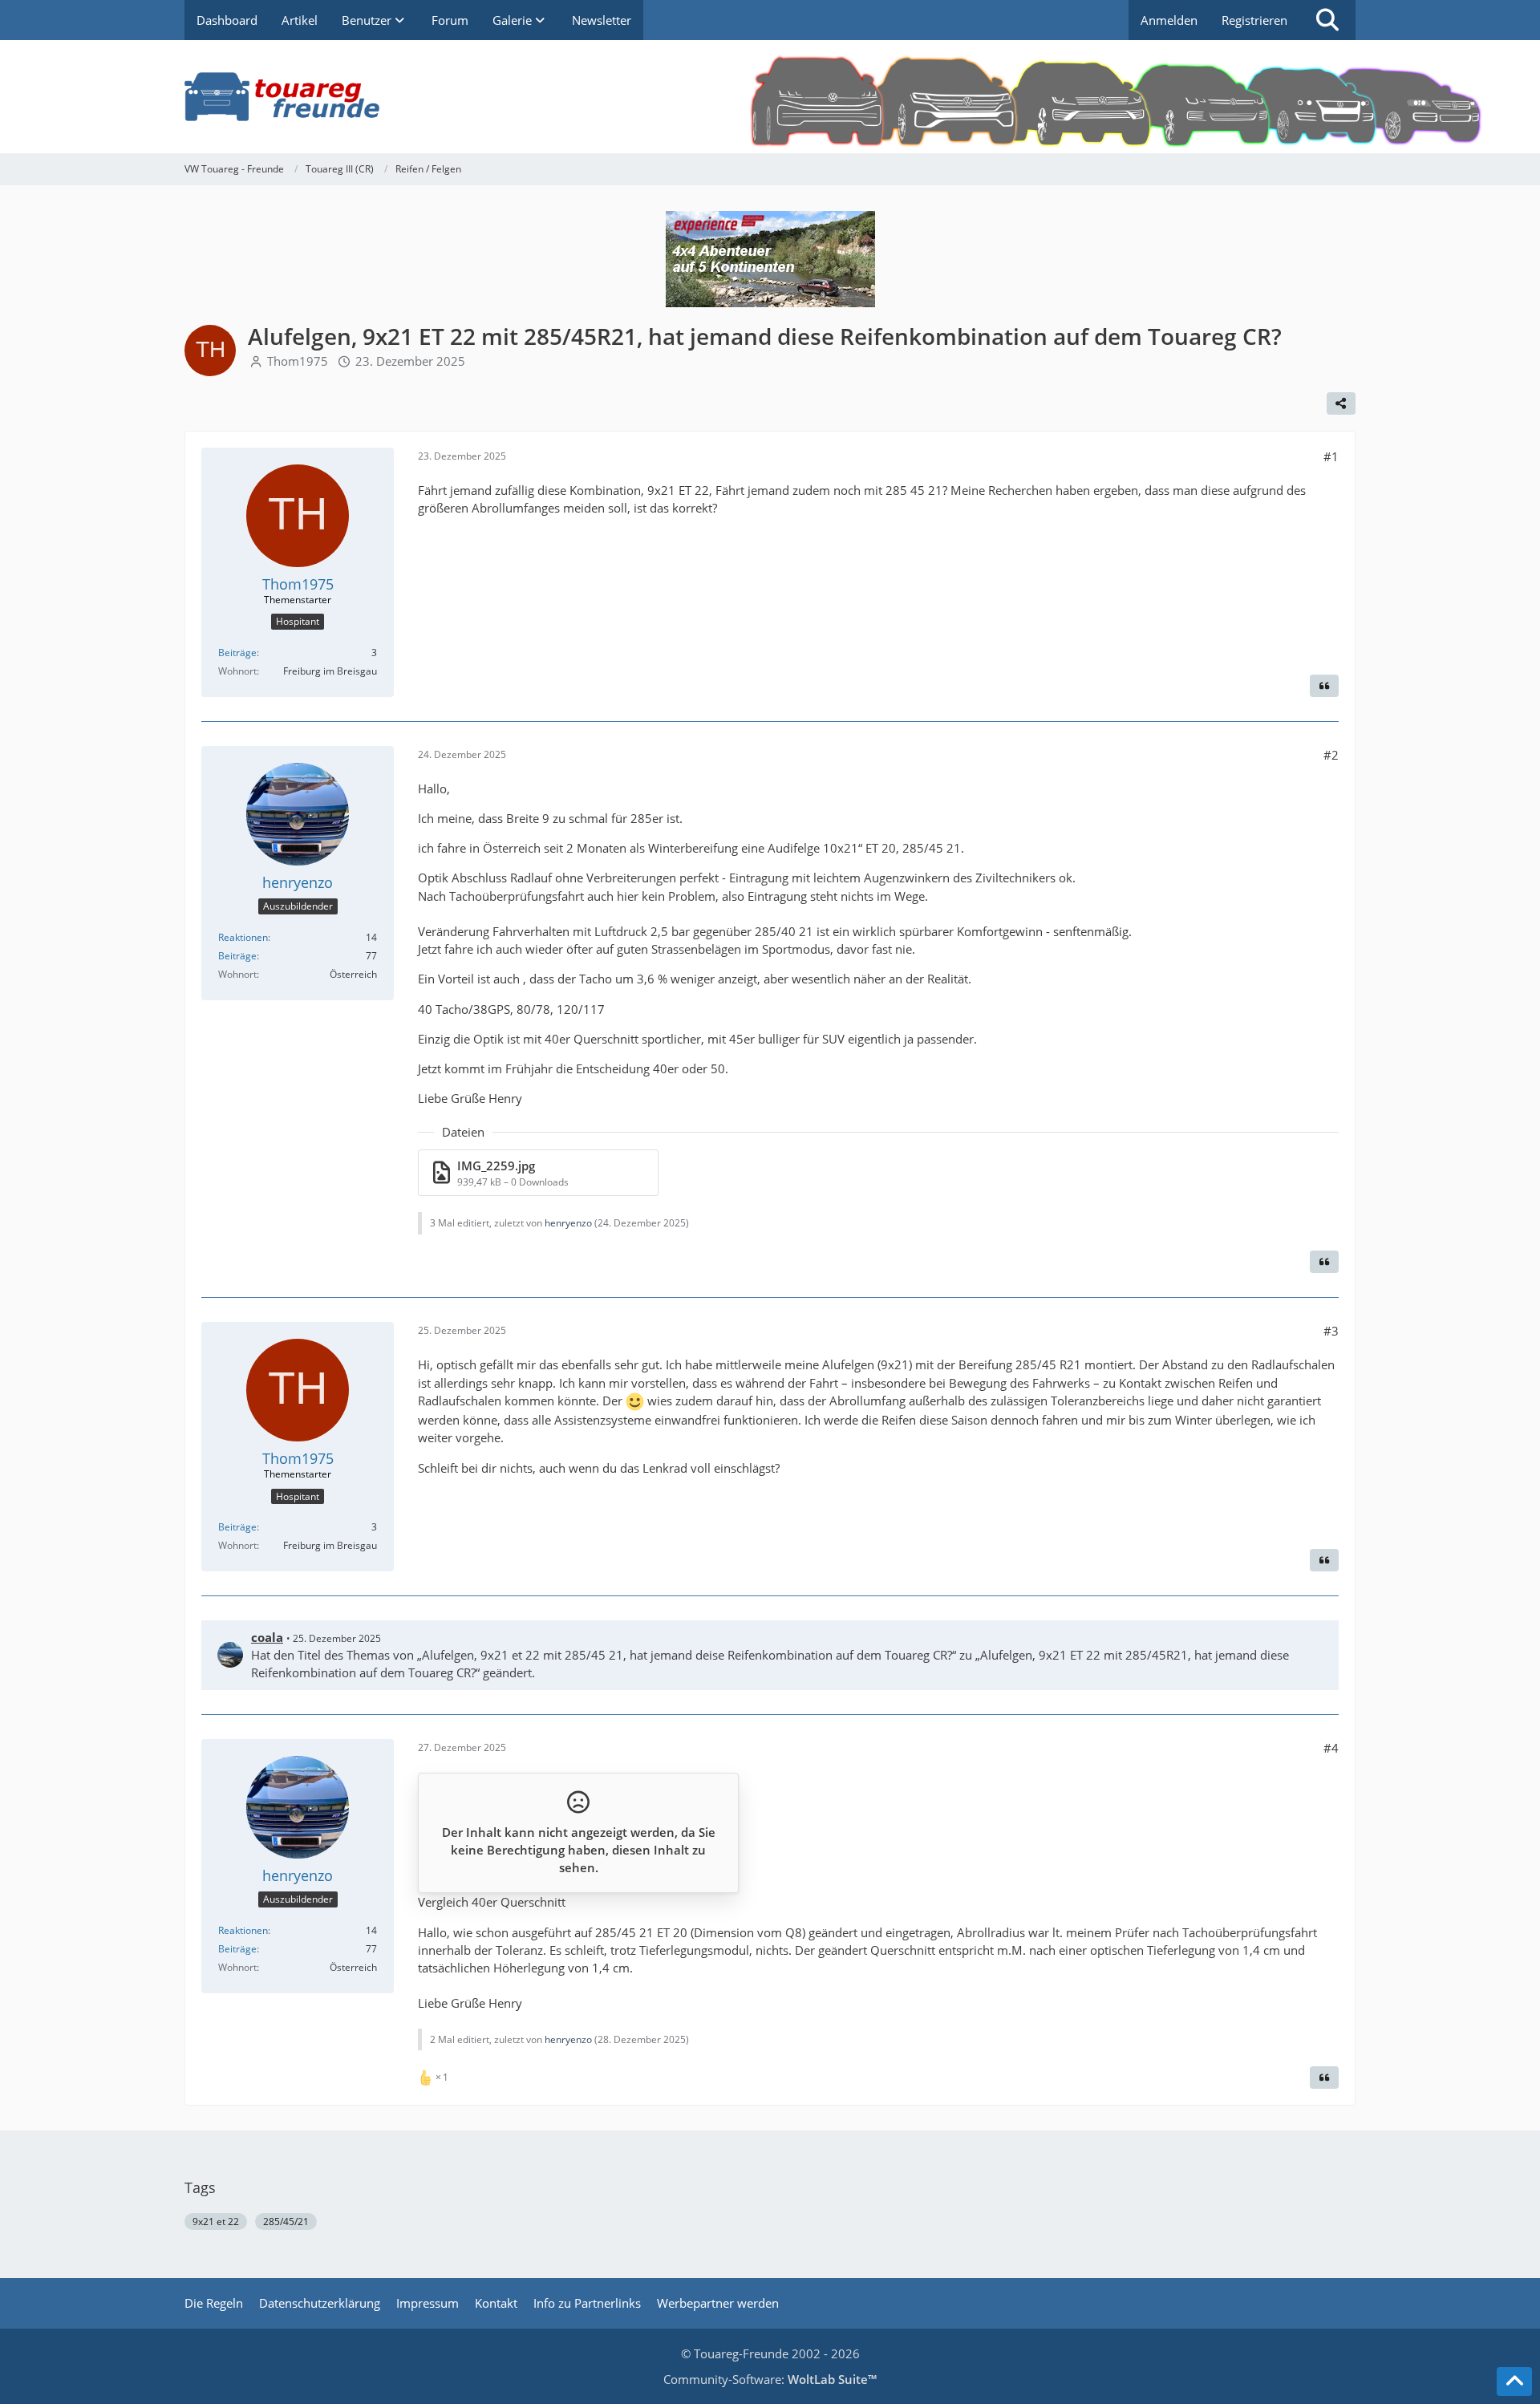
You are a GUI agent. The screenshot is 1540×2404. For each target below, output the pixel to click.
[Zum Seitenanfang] (1514, 2382)
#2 (1331, 755)
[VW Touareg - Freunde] (770, 97)
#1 (1331, 456)
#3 (1331, 1331)
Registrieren (1254, 20)
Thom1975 (298, 361)
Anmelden (1169, 20)
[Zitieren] (1324, 686)
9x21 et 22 (216, 2222)
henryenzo (568, 1223)
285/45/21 (286, 2222)
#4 (1331, 1748)
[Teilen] (1341, 403)
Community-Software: (770, 2379)
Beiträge (237, 653)
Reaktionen (243, 937)
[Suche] (1327, 20)
